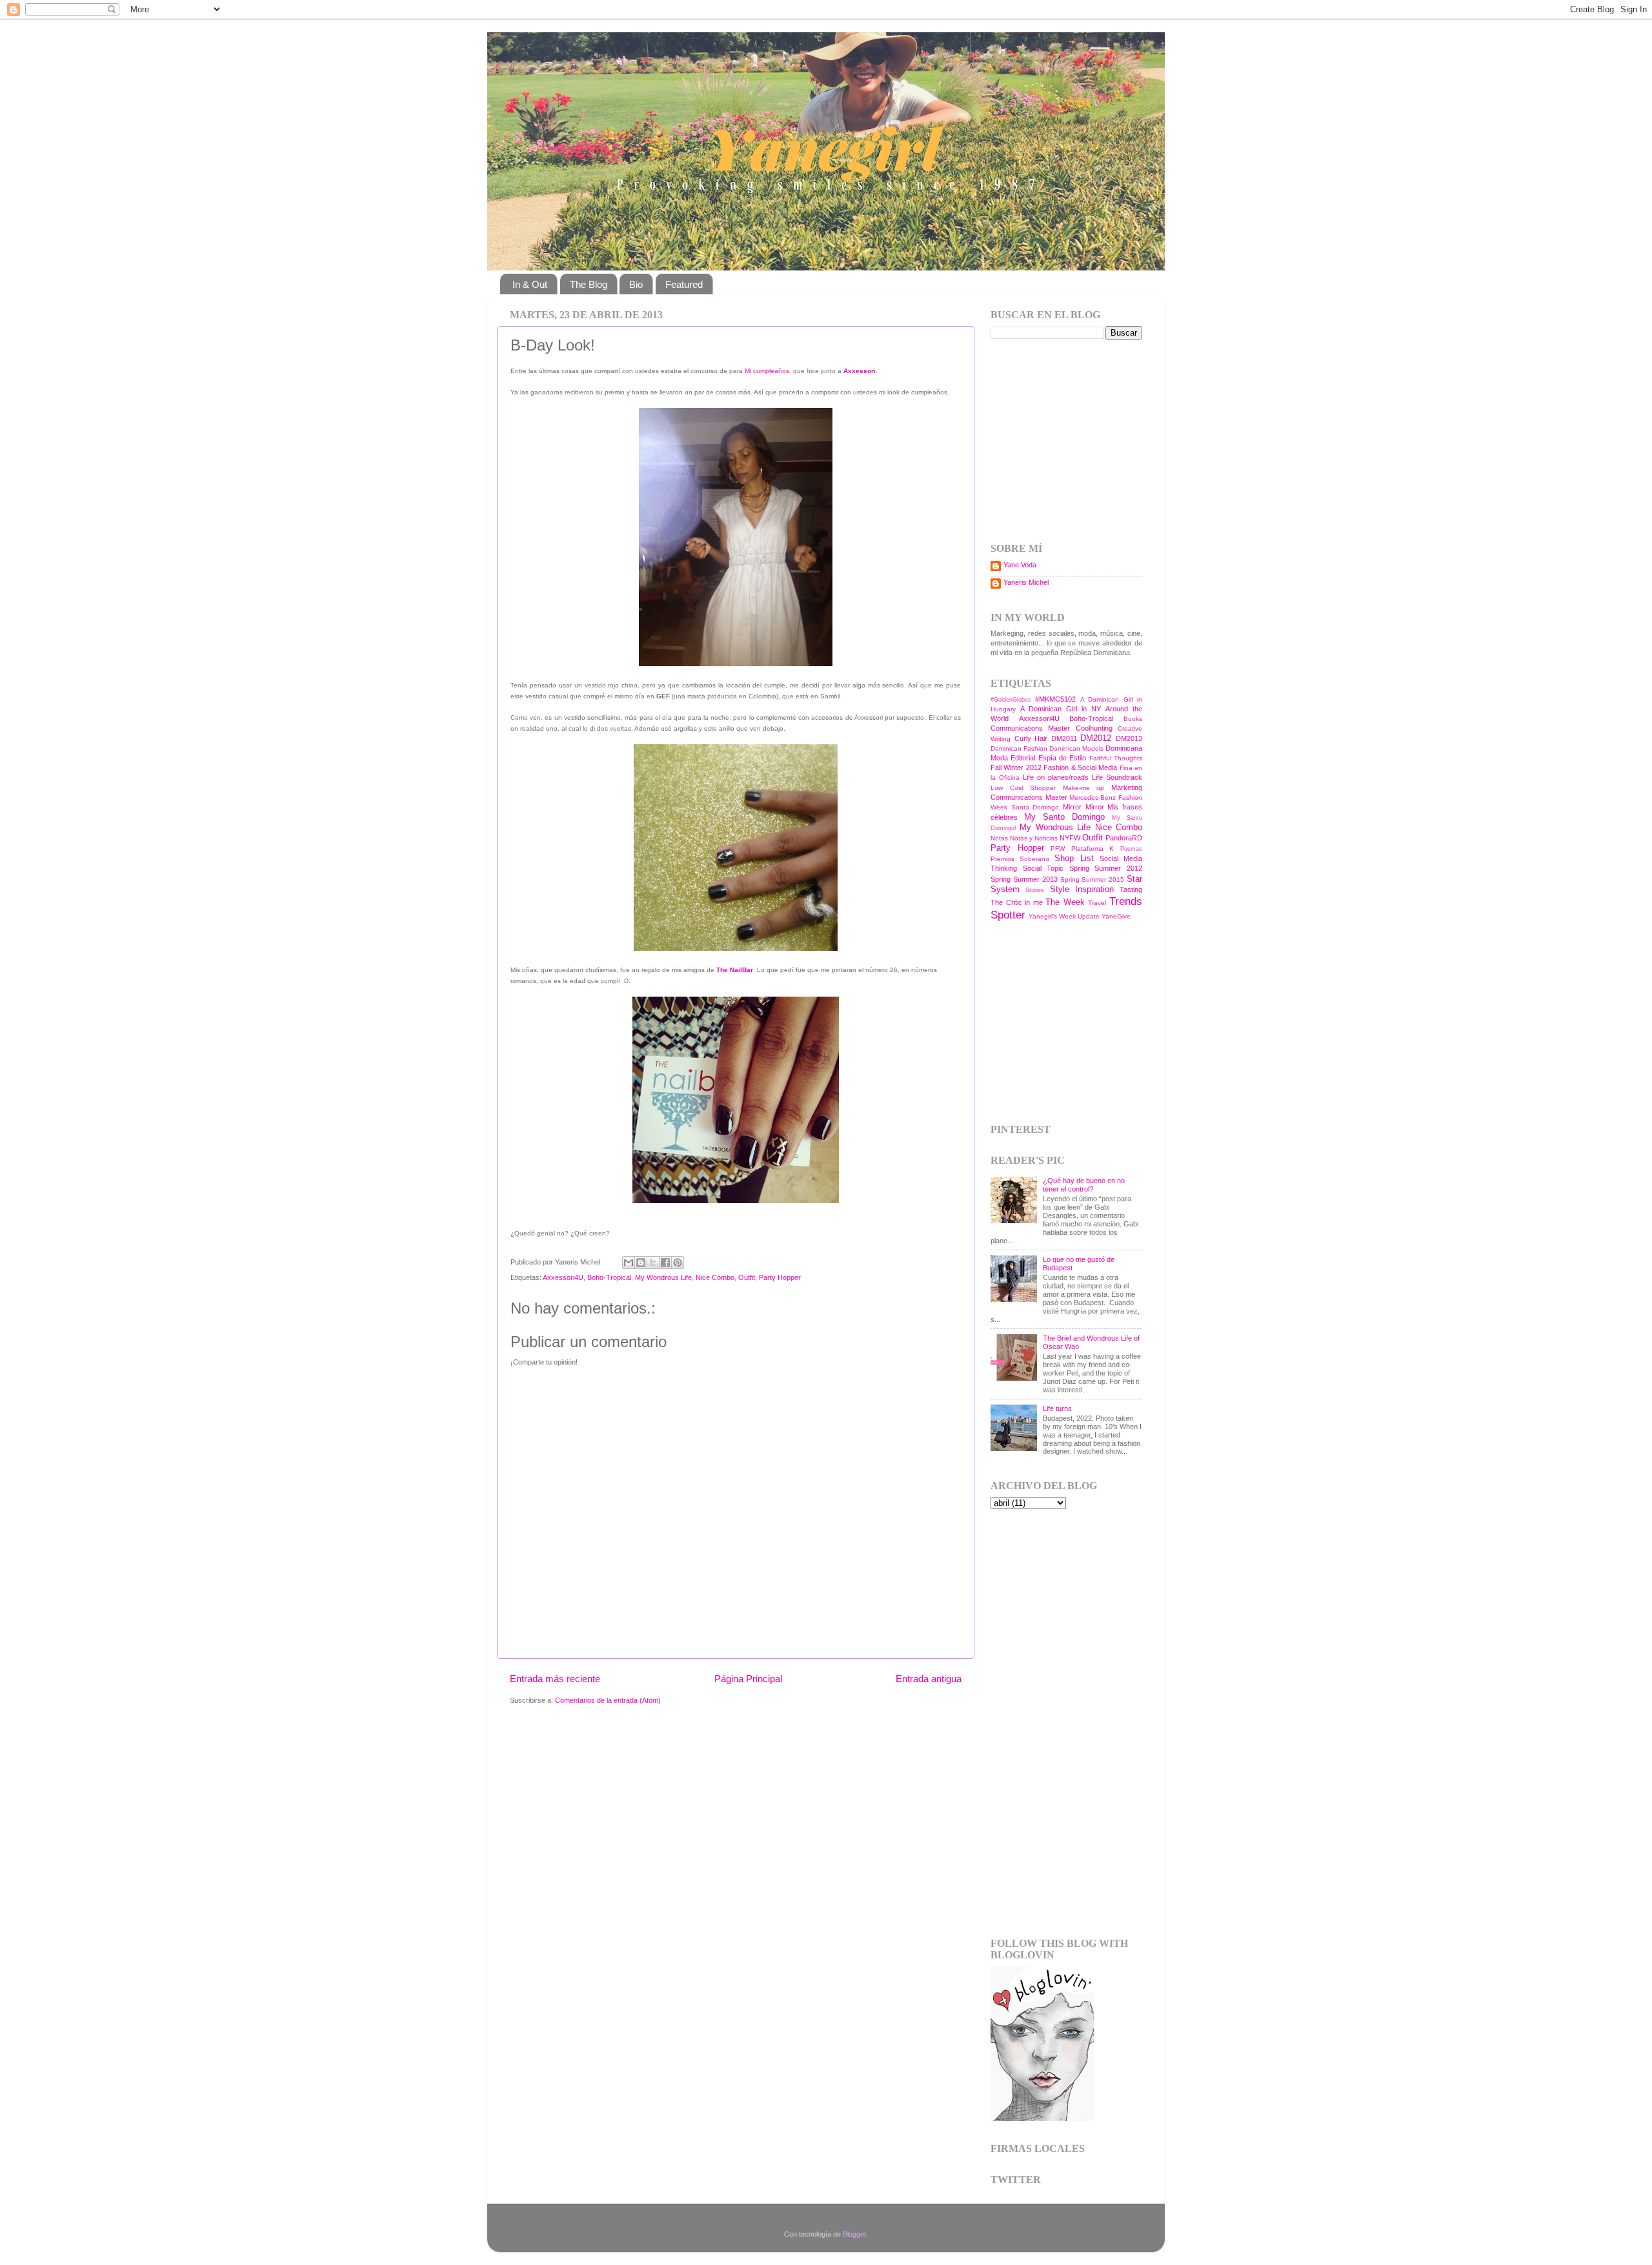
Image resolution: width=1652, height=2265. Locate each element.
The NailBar (735, 970)
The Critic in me (1017, 902)
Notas (999, 838)
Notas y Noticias (1034, 838)
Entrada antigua (929, 1679)
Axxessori (860, 371)
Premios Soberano (1020, 859)
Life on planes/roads (1056, 777)
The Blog (589, 284)
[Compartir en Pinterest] (678, 1263)
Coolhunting (1094, 728)
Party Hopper (780, 1277)
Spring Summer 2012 (1106, 868)
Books (1133, 719)
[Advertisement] (1071, 440)
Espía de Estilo (1063, 758)
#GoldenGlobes (1011, 700)
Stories (1035, 890)
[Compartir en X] (653, 1263)
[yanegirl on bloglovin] (1042, 2118)
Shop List (1074, 858)
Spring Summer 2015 (1093, 879)
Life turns (1057, 1408)
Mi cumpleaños (767, 371)
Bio (636, 284)
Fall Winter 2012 (1016, 767)
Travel (1097, 903)
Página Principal (748, 1679)
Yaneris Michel (1026, 582)
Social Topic (1043, 868)
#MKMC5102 (1055, 699)
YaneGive (1116, 916)
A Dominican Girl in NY (1061, 709)
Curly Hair (1031, 738)
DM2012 (1096, 738)
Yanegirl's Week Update (1064, 916)
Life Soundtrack (1117, 777)
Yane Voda (1020, 565)
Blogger (854, 2234)
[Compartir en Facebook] (665, 1263)
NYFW (1070, 838)
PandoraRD (1124, 838)
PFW (1058, 848)
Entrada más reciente (555, 1679)
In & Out (530, 284)
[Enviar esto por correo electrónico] (629, 1263)
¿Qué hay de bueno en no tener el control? (1084, 1185)
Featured (684, 284)
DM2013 (1129, 738)
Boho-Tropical (609, 1277)
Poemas (1131, 849)
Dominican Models (1076, 748)
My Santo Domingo (1064, 817)
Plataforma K (1093, 848)
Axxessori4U (563, 1277)
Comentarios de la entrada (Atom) (608, 1700)
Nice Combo (715, 1277)
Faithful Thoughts (1116, 758)
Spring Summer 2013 (1024, 879)
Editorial (1023, 758)
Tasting (1131, 889)
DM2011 (1064, 738)
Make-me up (1084, 788)
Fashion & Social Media (1080, 767)
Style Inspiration (1082, 889)
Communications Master (1030, 728)
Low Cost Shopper (1023, 788)
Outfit (747, 1277)
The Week (1065, 902)
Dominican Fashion (1019, 748)
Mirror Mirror (1083, 807)
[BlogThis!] (641, 1263)
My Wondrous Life (663, 1277)
